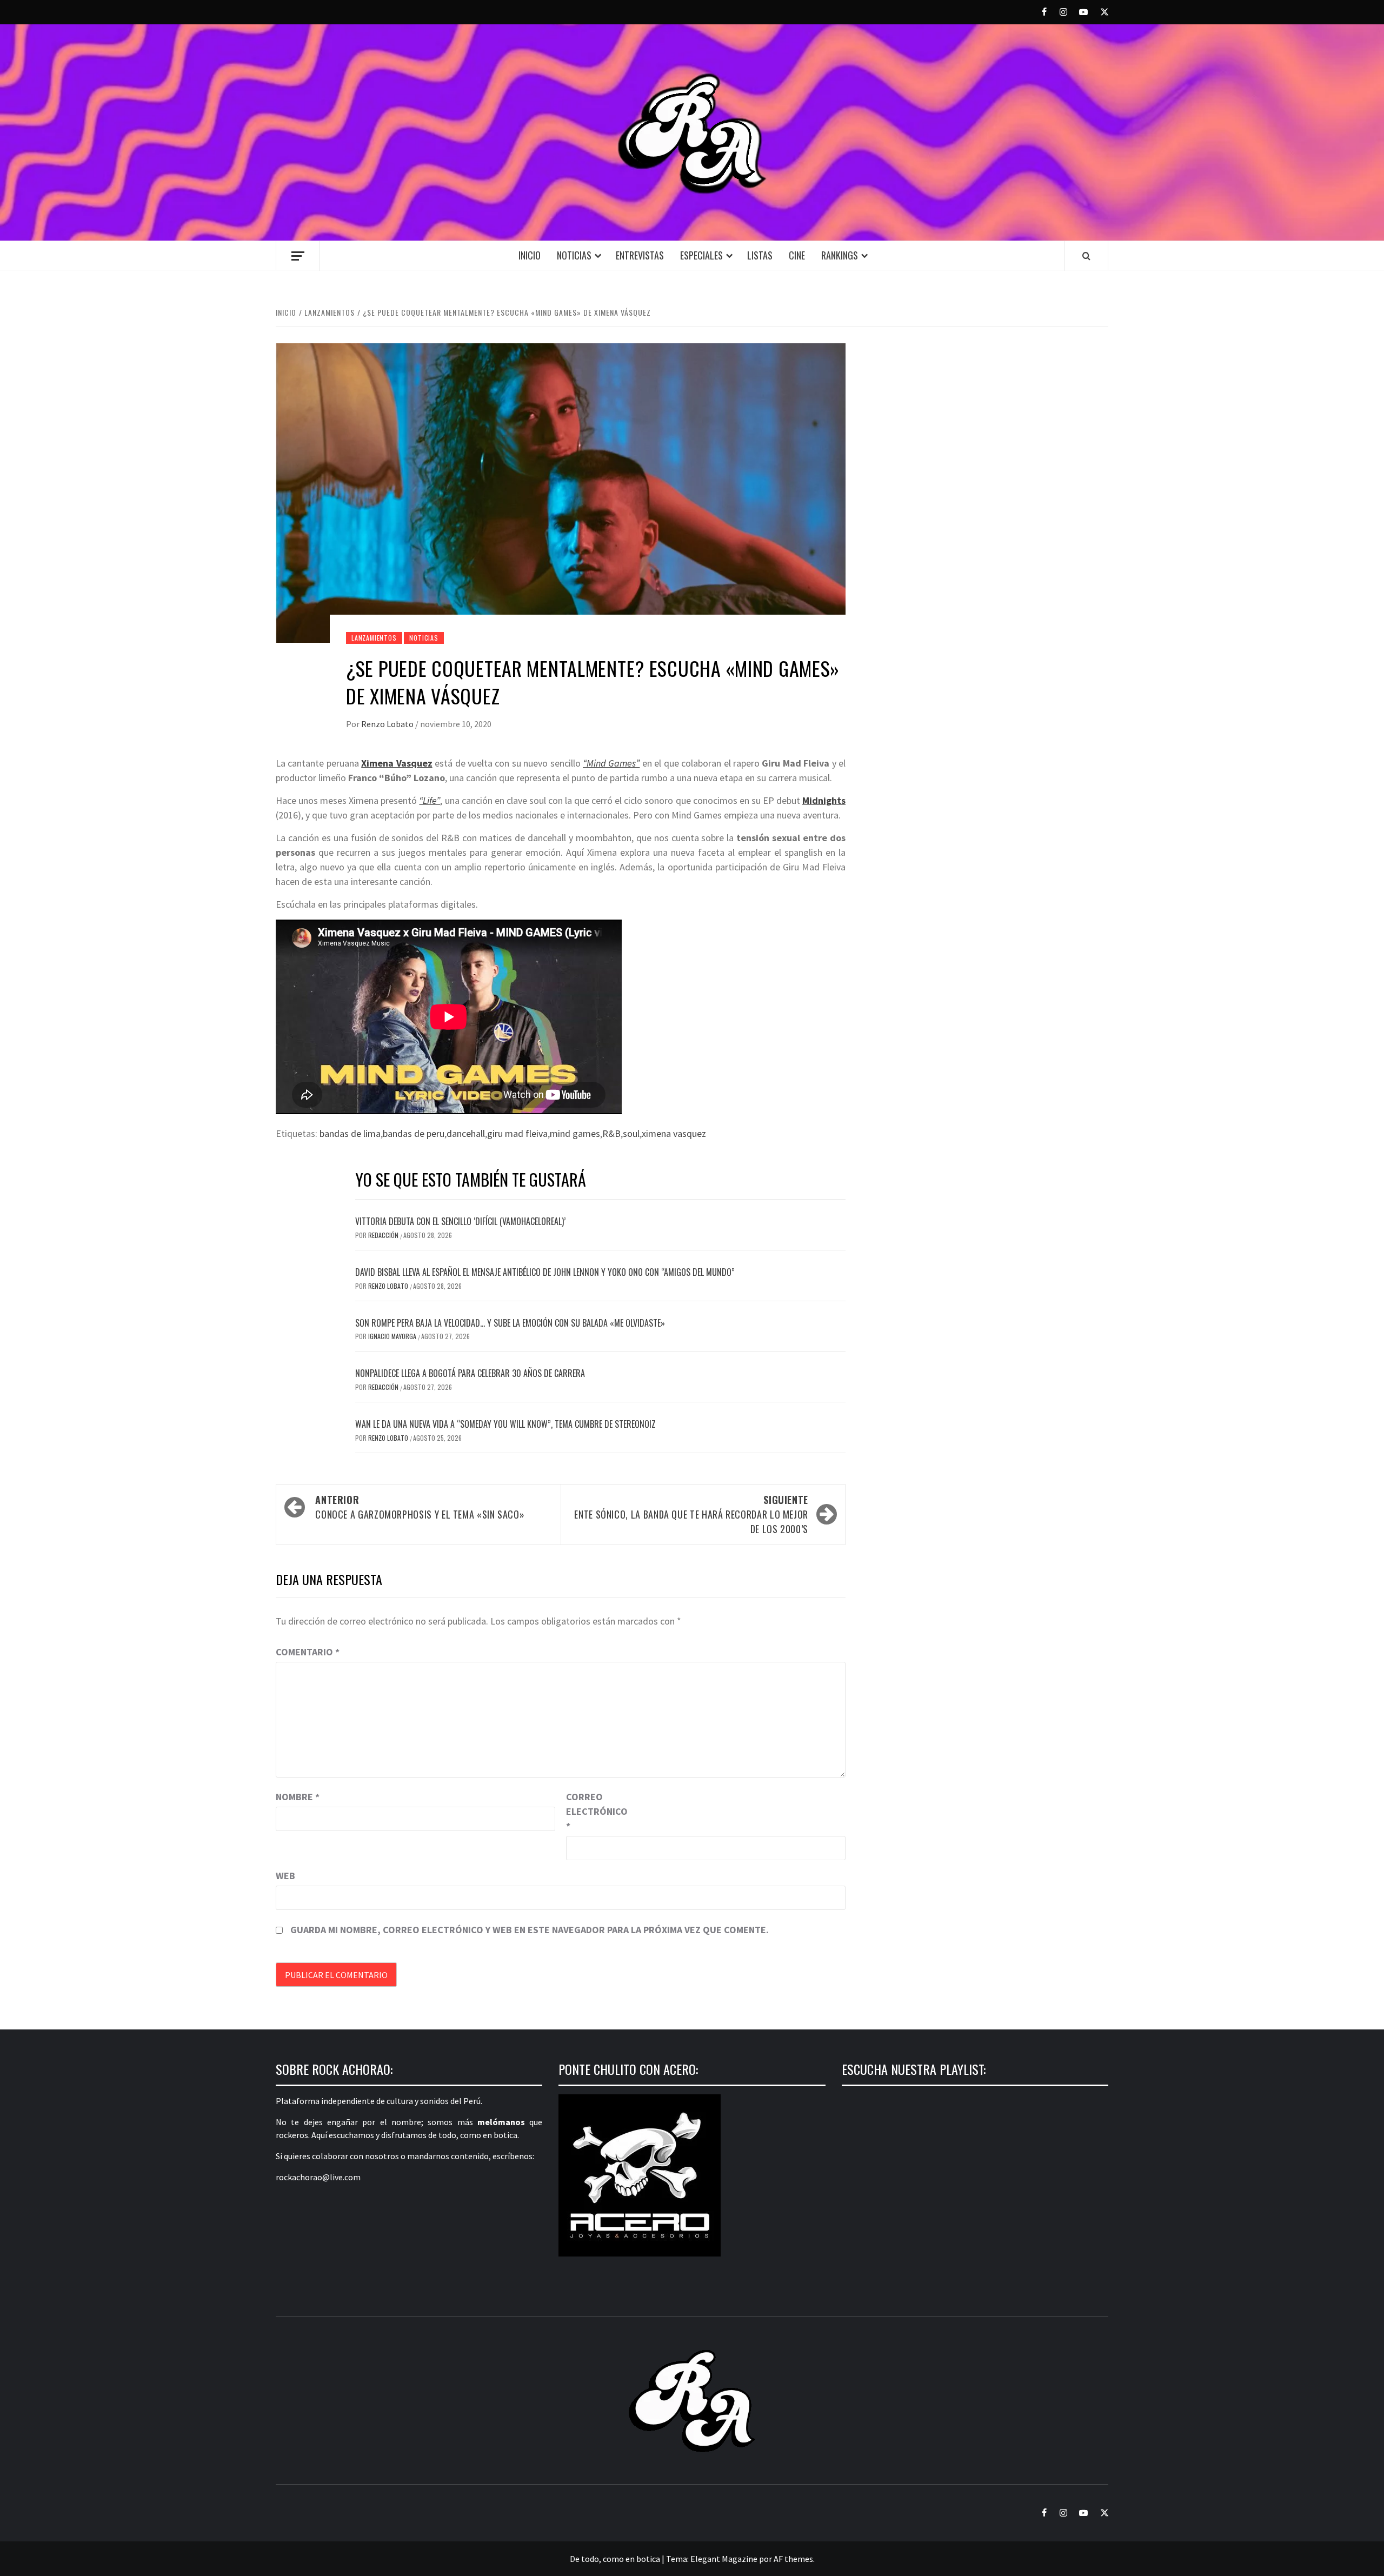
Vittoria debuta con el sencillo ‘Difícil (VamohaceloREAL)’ (460, 1221)
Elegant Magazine (724, 2559)
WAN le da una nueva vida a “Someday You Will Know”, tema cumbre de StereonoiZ (505, 1424)
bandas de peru (414, 1133)
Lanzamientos (374, 638)
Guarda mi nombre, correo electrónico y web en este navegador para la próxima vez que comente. (530, 1930)
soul (631, 1133)
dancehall (466, 1133)
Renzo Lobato (388, 724)
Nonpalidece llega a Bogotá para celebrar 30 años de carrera (470, 1373)
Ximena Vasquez (397, 763)
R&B (611, 1133)
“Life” (430, 800)
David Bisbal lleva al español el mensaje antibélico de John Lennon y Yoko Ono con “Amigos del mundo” (545, 1272)
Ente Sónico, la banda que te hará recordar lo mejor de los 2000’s (691, 1514)
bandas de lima (350, 1133)
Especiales (701, 255)
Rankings (840, 255)
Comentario (308, 1652)
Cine (797, 255)
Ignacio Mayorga (393, 1336)
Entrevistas (640, 255)
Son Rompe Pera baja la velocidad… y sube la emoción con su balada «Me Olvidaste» (510, 1323)
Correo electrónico (593, 1811)
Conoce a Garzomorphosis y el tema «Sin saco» (420, 1507)
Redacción (384, 1235)
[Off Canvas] (298, 256)
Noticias (574, 255)
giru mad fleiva (517, 1133)
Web (285, 1876)
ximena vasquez (674, 1133)
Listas (760, 255)
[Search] (1086, 256)
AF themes (793, 2559)
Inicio (530, 255)
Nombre (298, 1797)
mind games (575, 1133)
